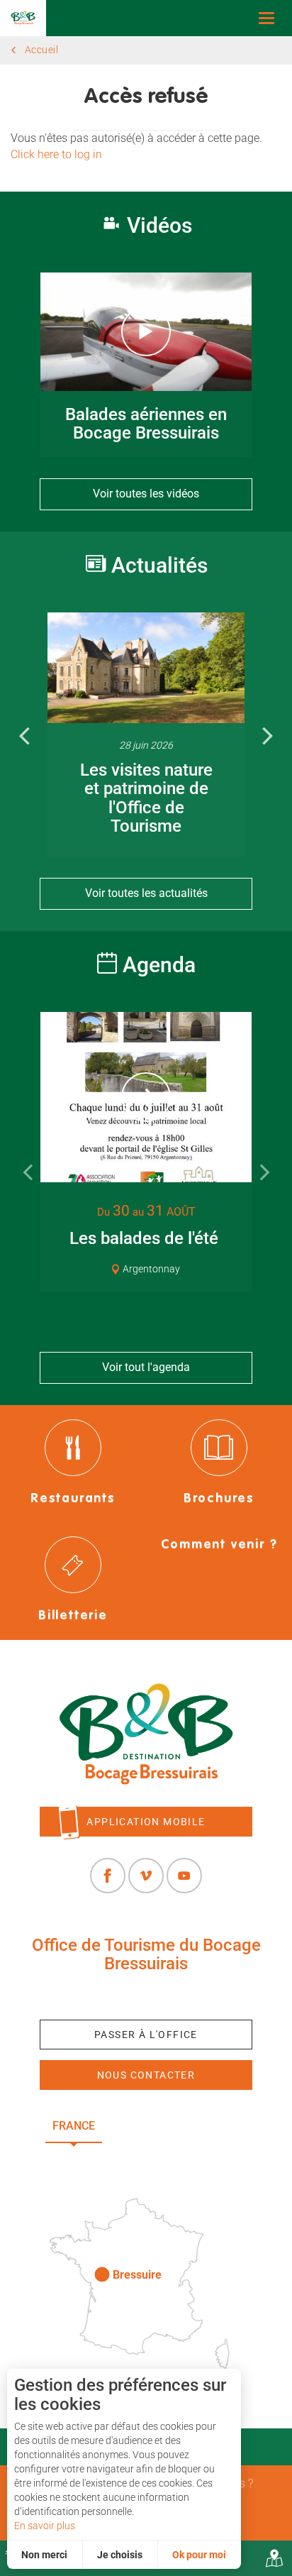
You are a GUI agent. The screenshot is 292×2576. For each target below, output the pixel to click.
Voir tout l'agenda (146, 1367)
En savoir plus (45, 2526)
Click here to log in (56, 154)
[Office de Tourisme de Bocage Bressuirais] (146, 1734)
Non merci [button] (44, 2555)
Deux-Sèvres (146, 2158)
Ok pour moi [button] (199, 2555)
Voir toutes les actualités (146, 893)
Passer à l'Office (146, 2035)
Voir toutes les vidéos (146, 494)
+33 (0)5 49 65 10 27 (146, 1996)
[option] (146, 735)
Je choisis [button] (120, 2555)
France (74, 2126)
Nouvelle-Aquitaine (182, 2126)
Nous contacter (146, 2075)
